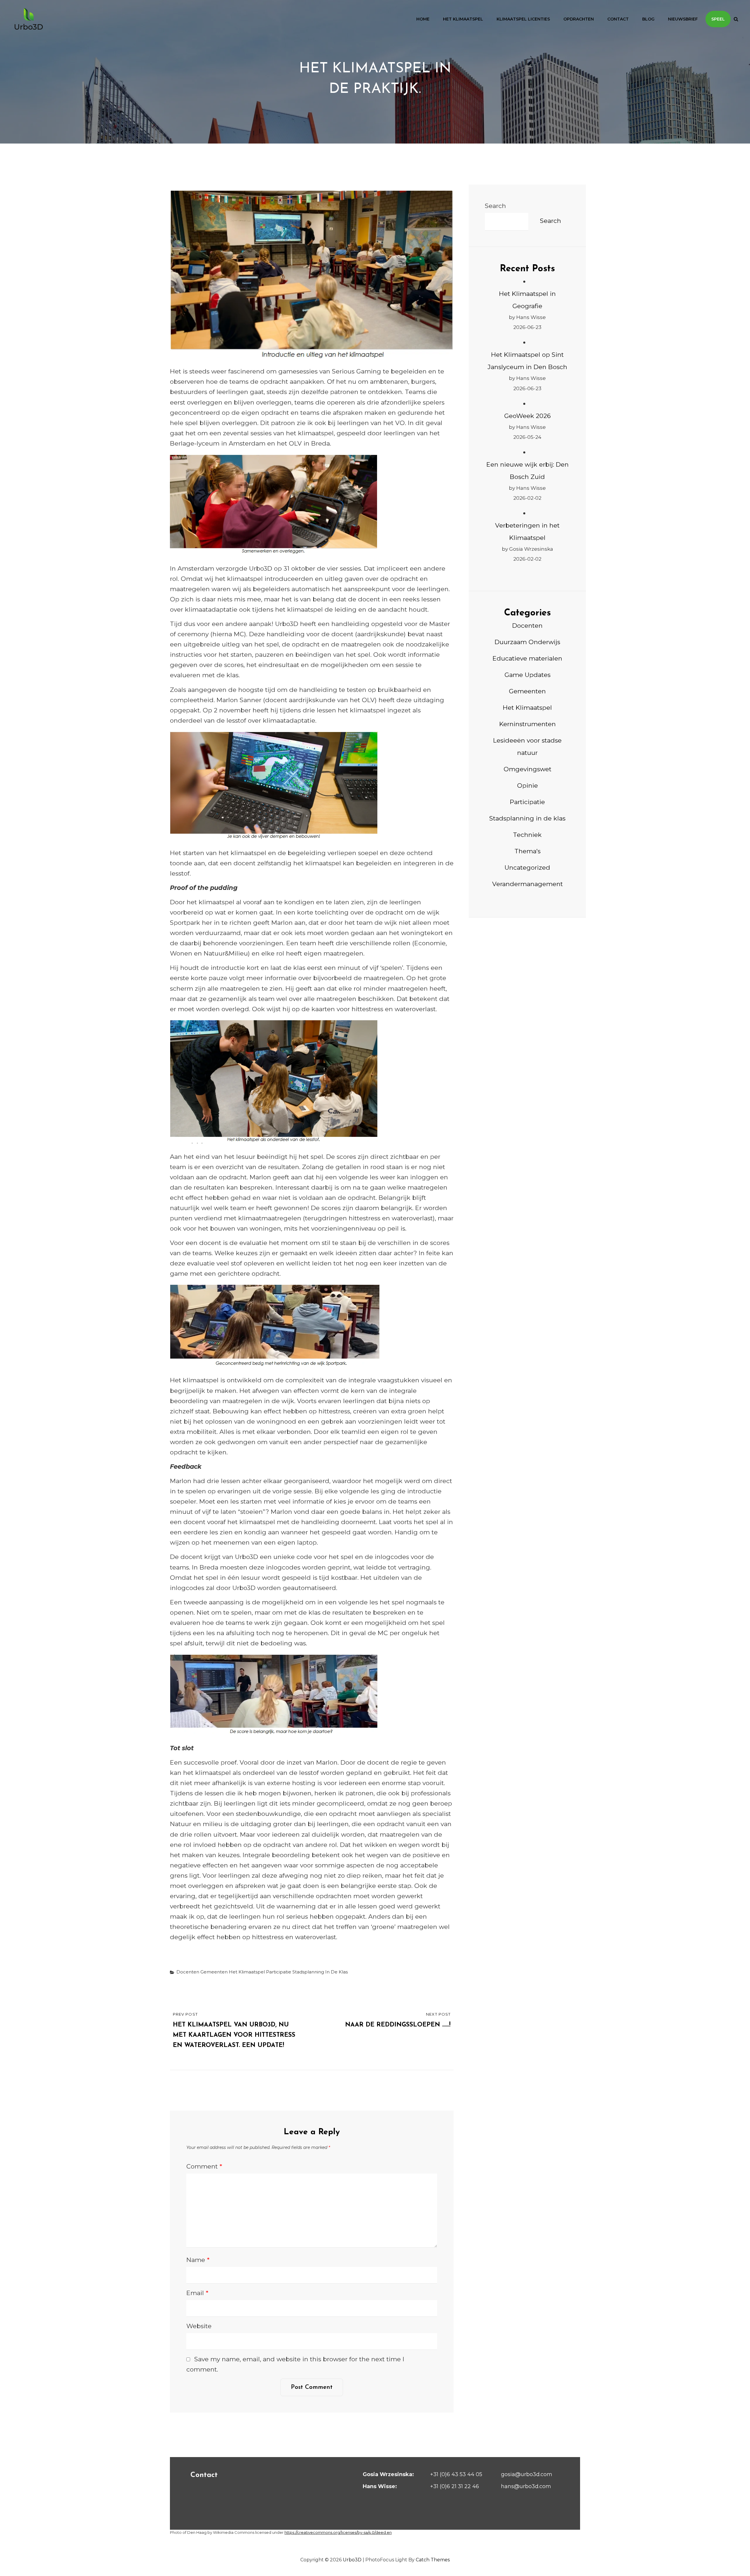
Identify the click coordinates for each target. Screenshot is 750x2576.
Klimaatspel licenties (523, 19)
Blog (648, 19)
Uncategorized (527, 868)
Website (199, 2326)
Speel (718, 19)
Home (423, 19)
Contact (618, 19)
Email (197, 2293)
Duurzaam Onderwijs (527, 642)
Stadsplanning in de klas (320, 1972)
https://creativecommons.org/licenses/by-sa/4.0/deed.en (338, 2532)
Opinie (527, 785)
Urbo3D (352, 2560)
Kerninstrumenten (527, 724)
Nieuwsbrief (683, 19)
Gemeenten (214, 1972)
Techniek (527, 835)
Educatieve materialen (527, 658)
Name (198, 2260)
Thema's (527, 851)
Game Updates (527, 675)
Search (495, 206)
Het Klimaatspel (463, 19)
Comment (204, 2166)
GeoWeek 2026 (527, 416)
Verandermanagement (527, 884)
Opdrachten (579, 19)
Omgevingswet (527, 769)
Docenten (188, 1972)
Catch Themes (433, 2560)
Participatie (279, 1972)
